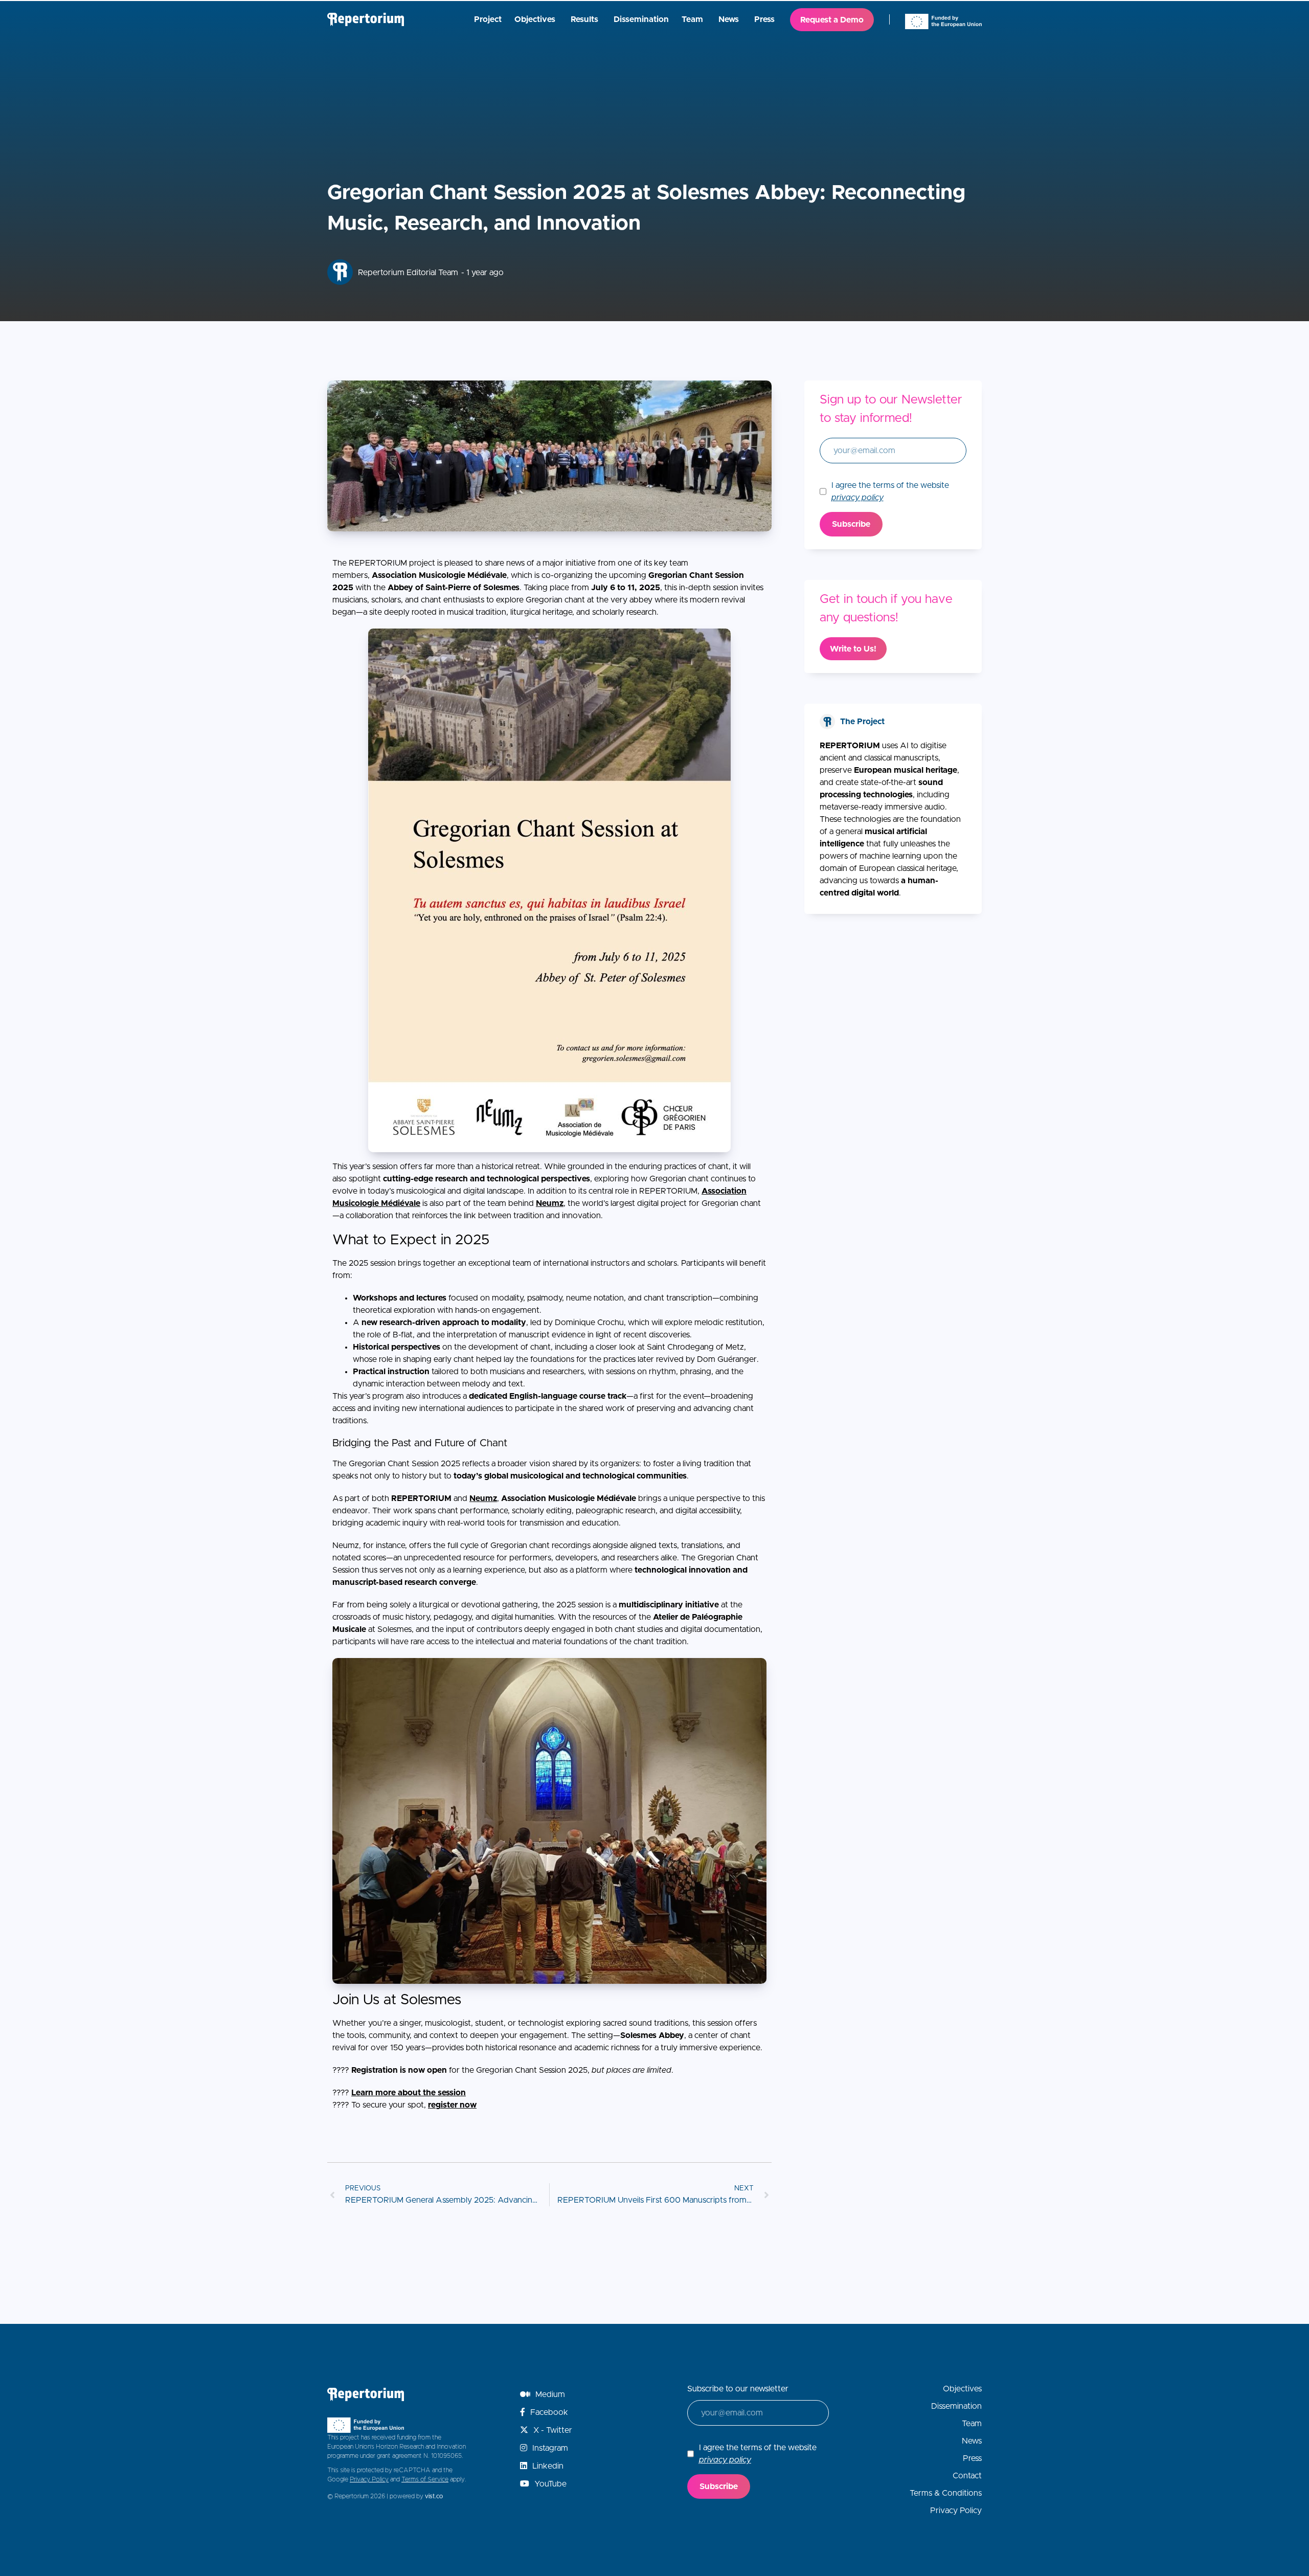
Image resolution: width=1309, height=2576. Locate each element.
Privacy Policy (369, 2479)
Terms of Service (425, 2479)
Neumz (550, 1203)
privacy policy (857, 498)
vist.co (434, 2496)
